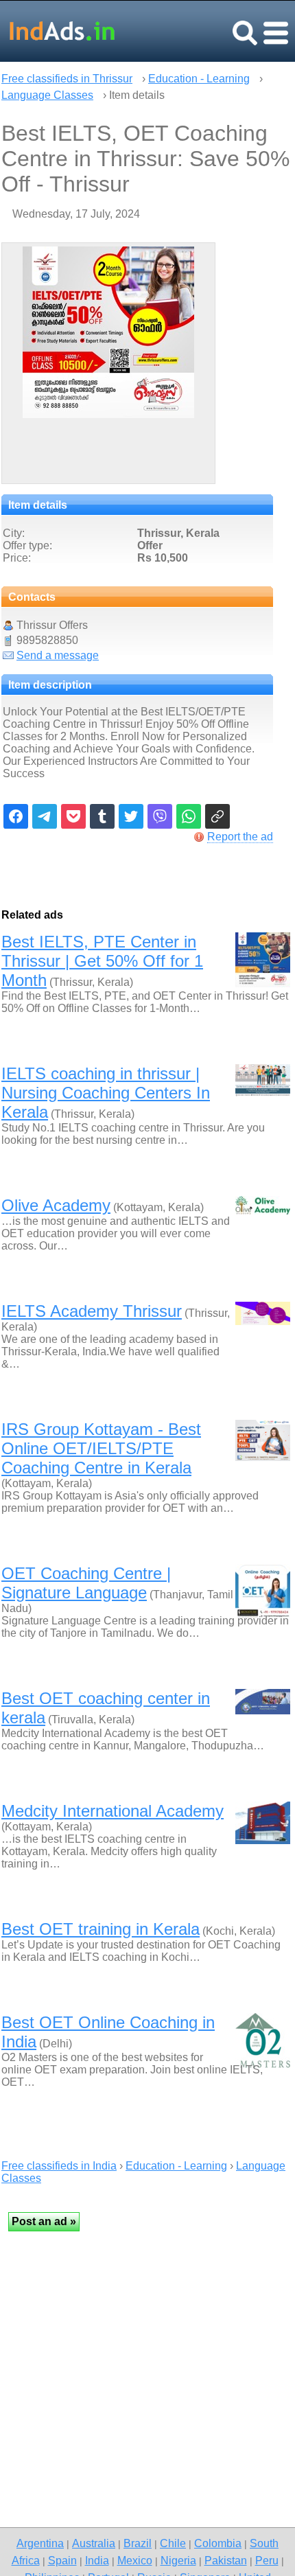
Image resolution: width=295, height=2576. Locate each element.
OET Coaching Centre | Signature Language (86, 1583)
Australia (94, 2543)
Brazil (138, 2543)
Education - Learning (199, 79)
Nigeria (178, 2560)
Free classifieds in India (59, 2166)
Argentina (40, 2543)
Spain (62, 2560)
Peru (267, 2560)
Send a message (58, 655)
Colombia (218, 2543)
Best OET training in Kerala (101, 1929)
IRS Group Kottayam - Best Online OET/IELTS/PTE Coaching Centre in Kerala (101, 1448)
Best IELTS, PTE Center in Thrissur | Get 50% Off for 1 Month (102, 961)
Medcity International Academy (113, 1811)
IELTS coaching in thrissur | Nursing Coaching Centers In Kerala (106, 1093)
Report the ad (240, 837)
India (97, 2560)
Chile (173, 2543)
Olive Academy (56, 1205)
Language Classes (47, 95)
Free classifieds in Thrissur (67, 79)
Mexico (135, 2560)
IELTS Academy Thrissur (92, 1311)
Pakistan (226, 2560)
